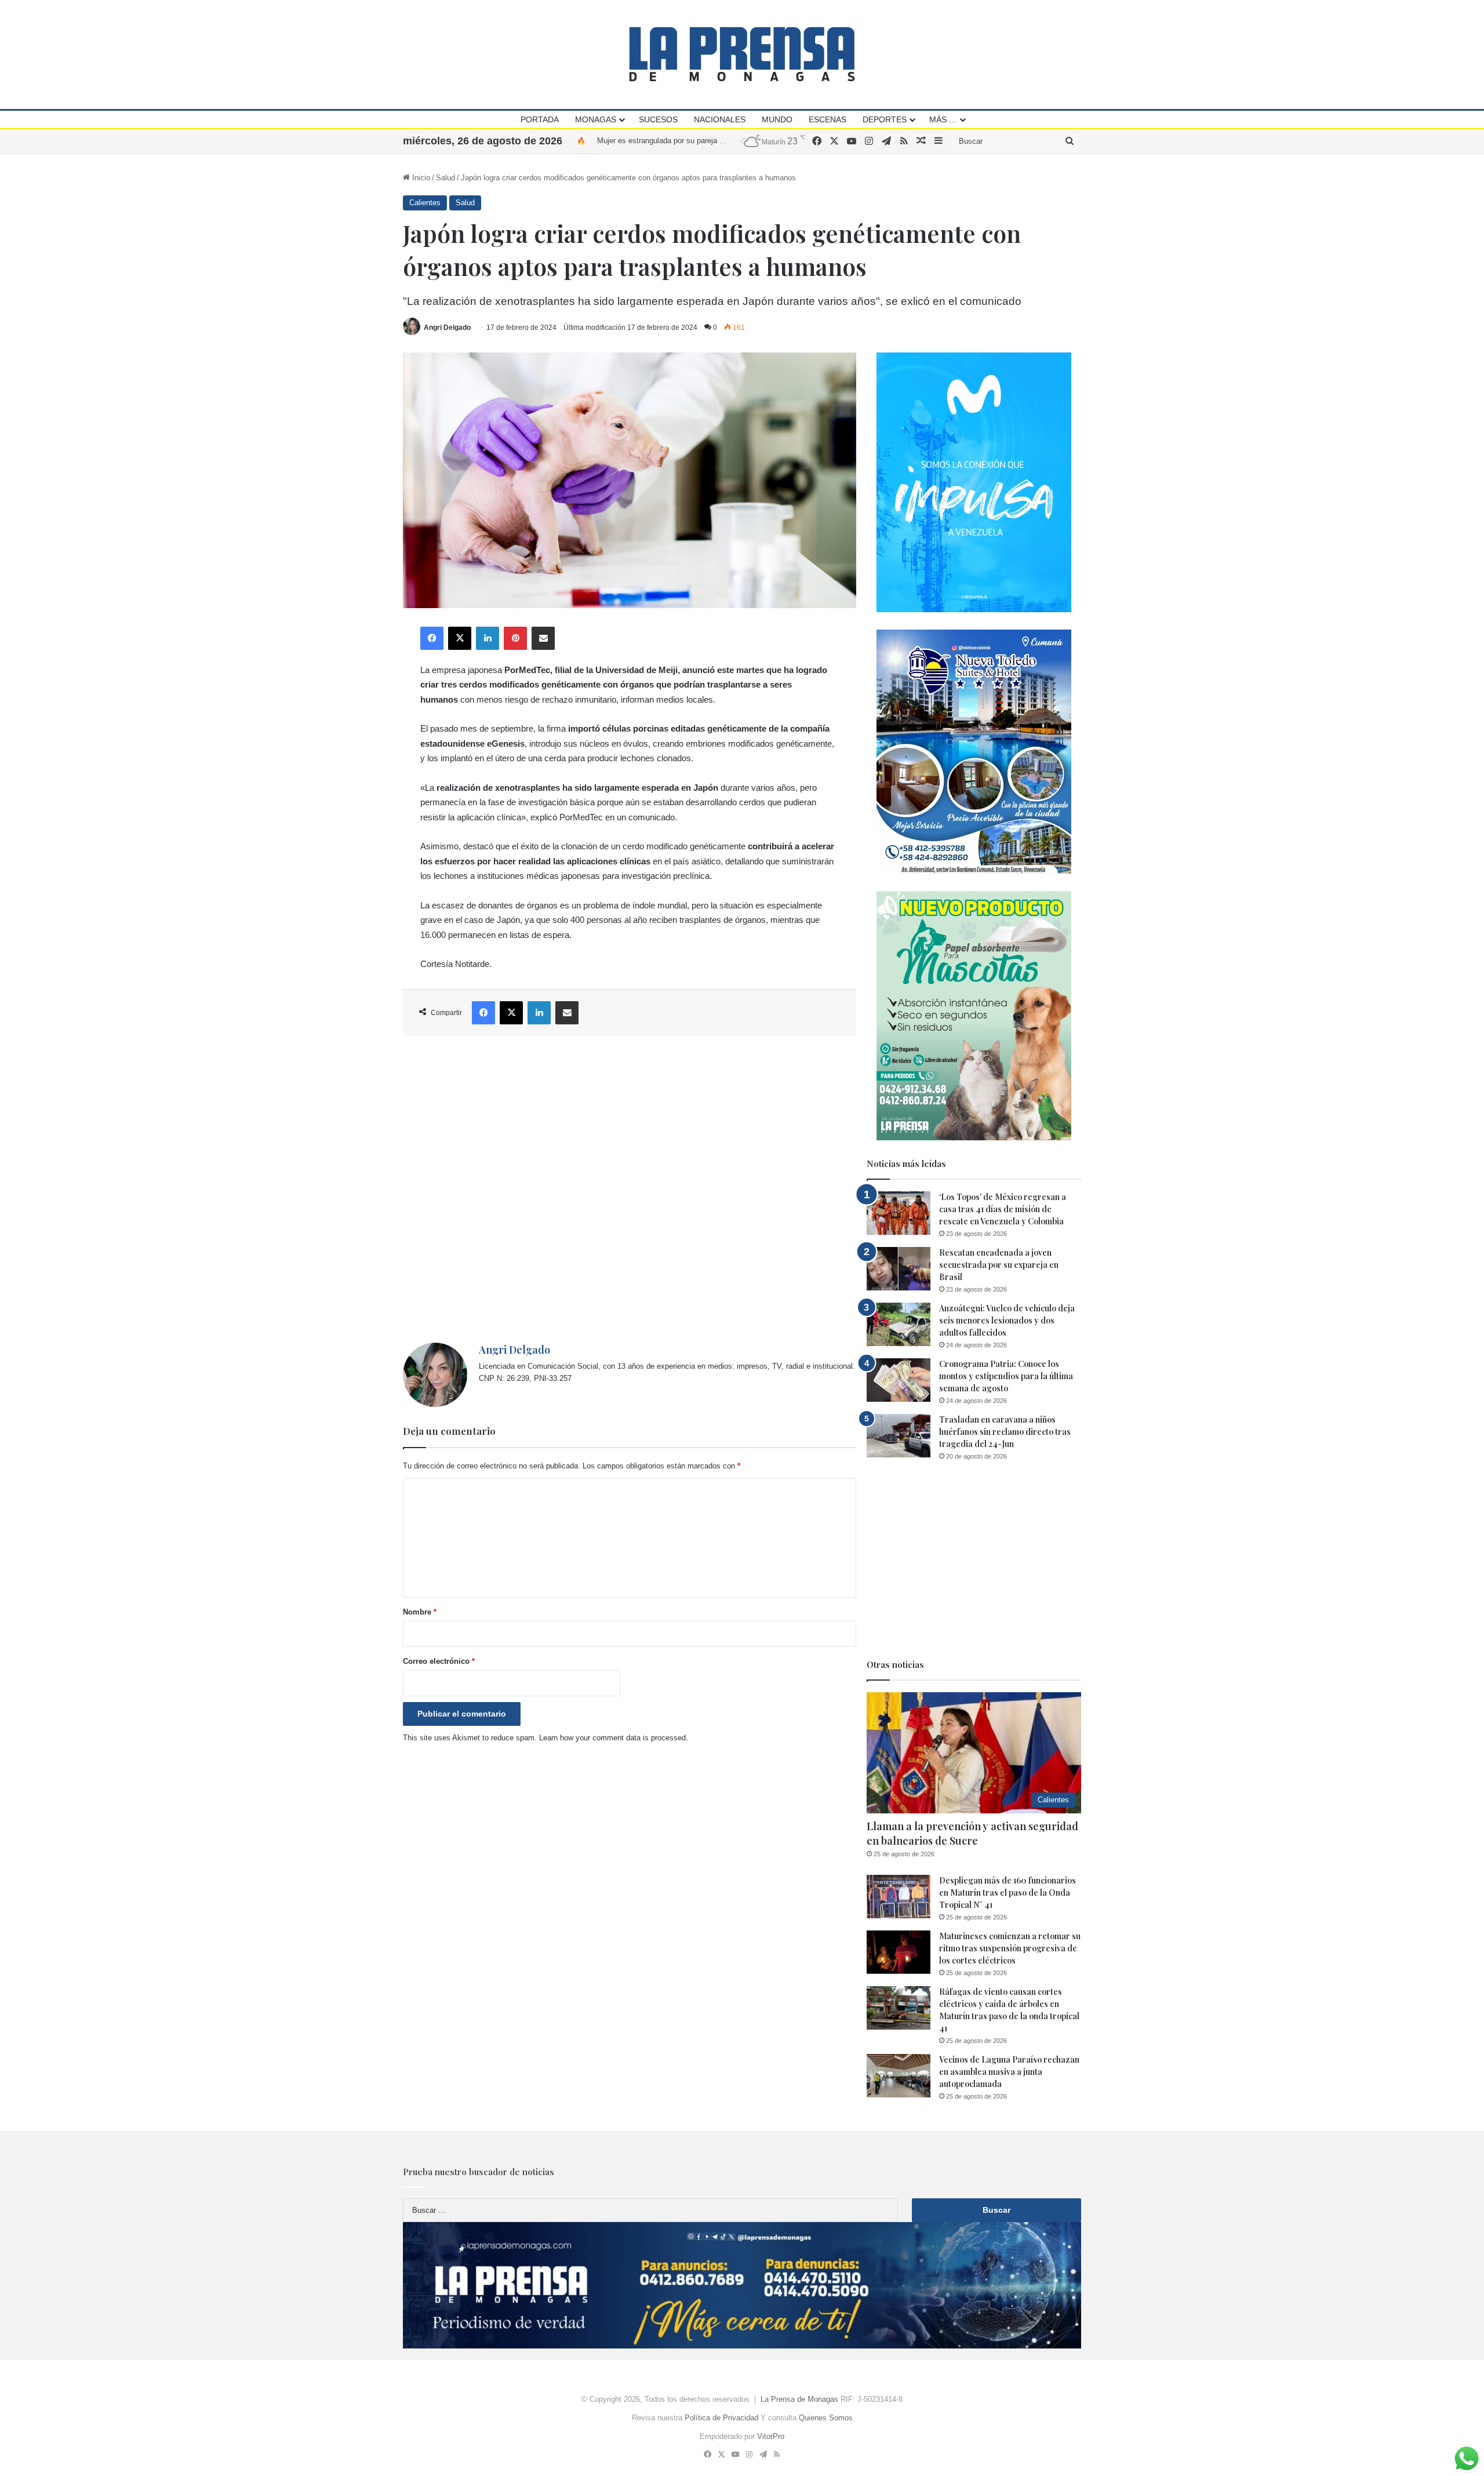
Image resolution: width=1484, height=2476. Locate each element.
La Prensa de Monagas (799, 2399)
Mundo (777, 119)
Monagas (596, 119)
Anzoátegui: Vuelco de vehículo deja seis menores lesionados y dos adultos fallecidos (1007, 1320)
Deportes (885, 119)
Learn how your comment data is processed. (614, 1738)
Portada (540, 119)
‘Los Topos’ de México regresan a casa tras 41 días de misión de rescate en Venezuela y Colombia (1003, 1209)
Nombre (420, 1612)
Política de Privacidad (721, 2418)
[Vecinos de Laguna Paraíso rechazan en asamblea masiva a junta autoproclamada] (899, 2076)
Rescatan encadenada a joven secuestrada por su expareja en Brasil (999, 1265)
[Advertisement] (630, 1189)
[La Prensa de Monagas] (742, 54)
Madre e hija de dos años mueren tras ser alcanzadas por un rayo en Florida (725, 141)
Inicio (420, 178)
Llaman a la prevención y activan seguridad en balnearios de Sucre (972, 1833)
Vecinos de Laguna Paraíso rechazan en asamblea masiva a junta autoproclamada (1009, 2072)
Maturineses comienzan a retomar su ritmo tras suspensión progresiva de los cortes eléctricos (1010, 1948)
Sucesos (658, 119)
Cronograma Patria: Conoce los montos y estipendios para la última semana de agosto (1006, 1376)
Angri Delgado (447, 328)
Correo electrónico (439, 1661)
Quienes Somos (826, 2418)
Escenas (828, 119)
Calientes (425, 203)
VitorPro (771, 2436)
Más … (943, 119)
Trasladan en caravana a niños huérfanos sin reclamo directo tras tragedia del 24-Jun (1005, 1432)
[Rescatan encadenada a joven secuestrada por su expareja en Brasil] (899, 1269)
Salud (445, 178)
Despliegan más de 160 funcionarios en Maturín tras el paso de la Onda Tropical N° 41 (1007, 1893)
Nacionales (720, 119)
